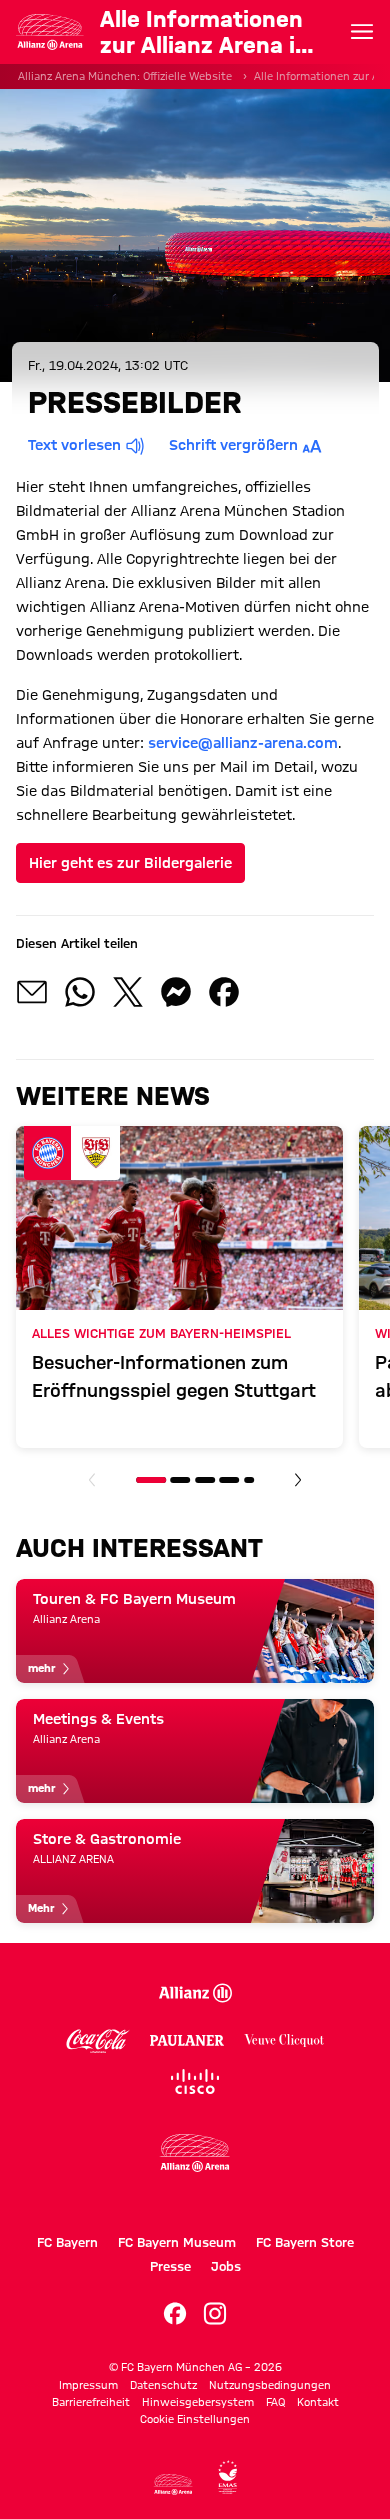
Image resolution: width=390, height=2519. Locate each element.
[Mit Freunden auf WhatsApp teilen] (80, 992)
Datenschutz (163, 2385)
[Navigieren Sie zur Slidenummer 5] (249, 1480)
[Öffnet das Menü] (362, 32)
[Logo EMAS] (228, 2477)
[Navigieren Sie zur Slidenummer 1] (151, 1480)
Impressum (88, 2385)
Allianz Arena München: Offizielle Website (125, 76)
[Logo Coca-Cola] (98, 2041)
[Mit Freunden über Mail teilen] (32, 992)
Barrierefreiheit (91, 2402)
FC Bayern (67, 2242)
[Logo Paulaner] (187, 2040)
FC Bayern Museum (177, 2242)
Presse (170, 2266)
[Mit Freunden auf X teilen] (128, 992)
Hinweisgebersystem (198, 2402)
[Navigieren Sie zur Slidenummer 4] (229, 1480)
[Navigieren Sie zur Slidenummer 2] (181, 1480)
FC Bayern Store (305, 2242)
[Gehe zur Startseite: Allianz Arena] (50, 32)
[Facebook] (175, 2314)
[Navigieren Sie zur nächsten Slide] (298, 1480)
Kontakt (318, 2402)
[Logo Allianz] (195, 1994)
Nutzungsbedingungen (270, 2385)
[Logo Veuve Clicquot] (284, 2040)
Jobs (226, 2266)
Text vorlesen (74, 445)
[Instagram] (215, 2314)
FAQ (275, 2402)
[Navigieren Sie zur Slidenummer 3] (205, 1480)
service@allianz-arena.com (243, 743)
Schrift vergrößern (233, 445)
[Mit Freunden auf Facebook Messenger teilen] (176, 992)
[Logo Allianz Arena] (195, 2170)
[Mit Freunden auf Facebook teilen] (224, 992)
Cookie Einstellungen (195, 2419)
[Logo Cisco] (195, 2081)
